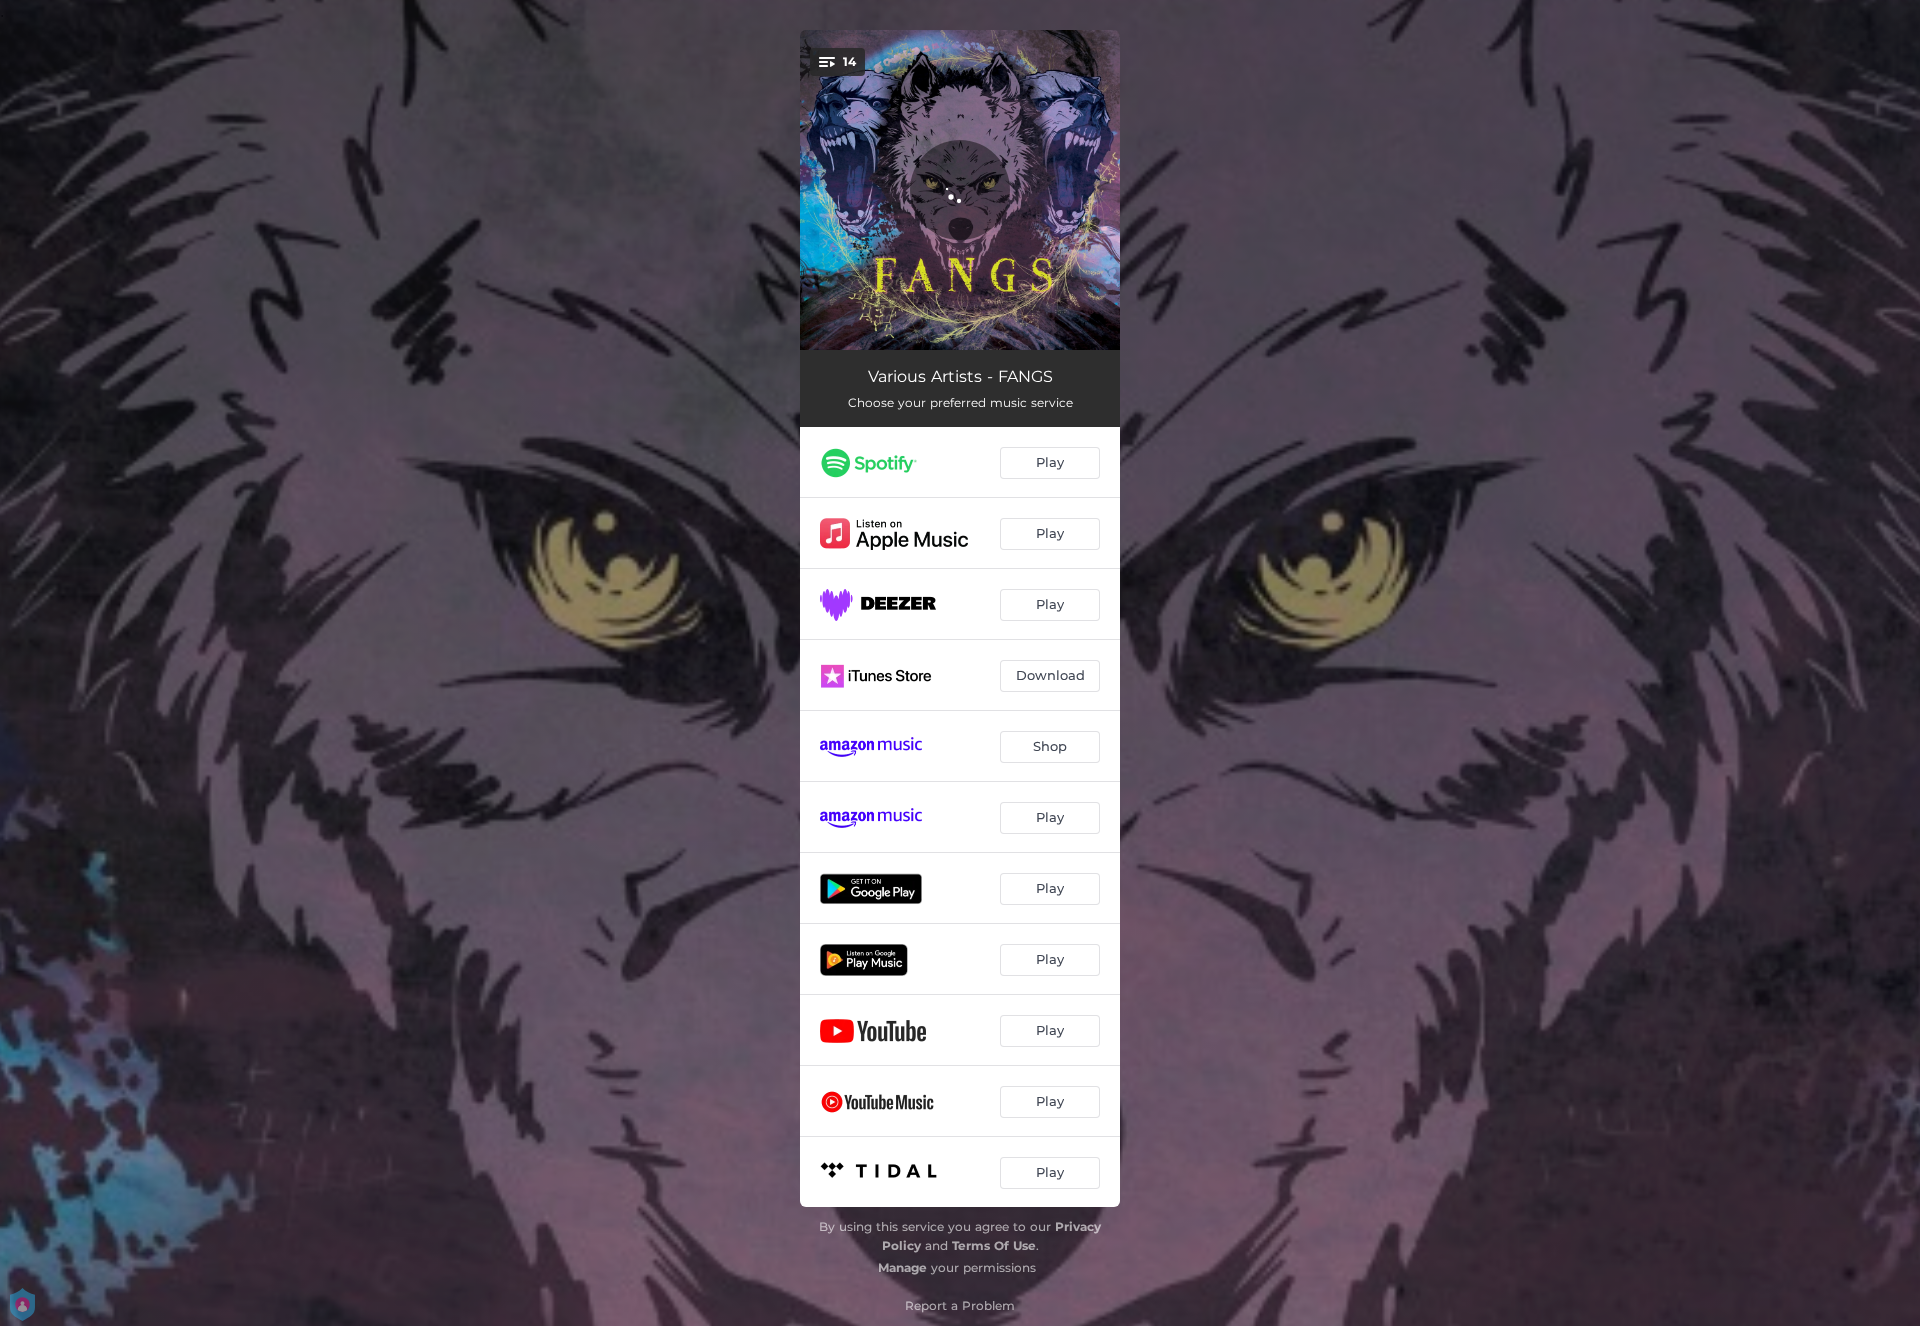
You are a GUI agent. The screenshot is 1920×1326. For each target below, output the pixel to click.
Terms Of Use (994, 1245)
